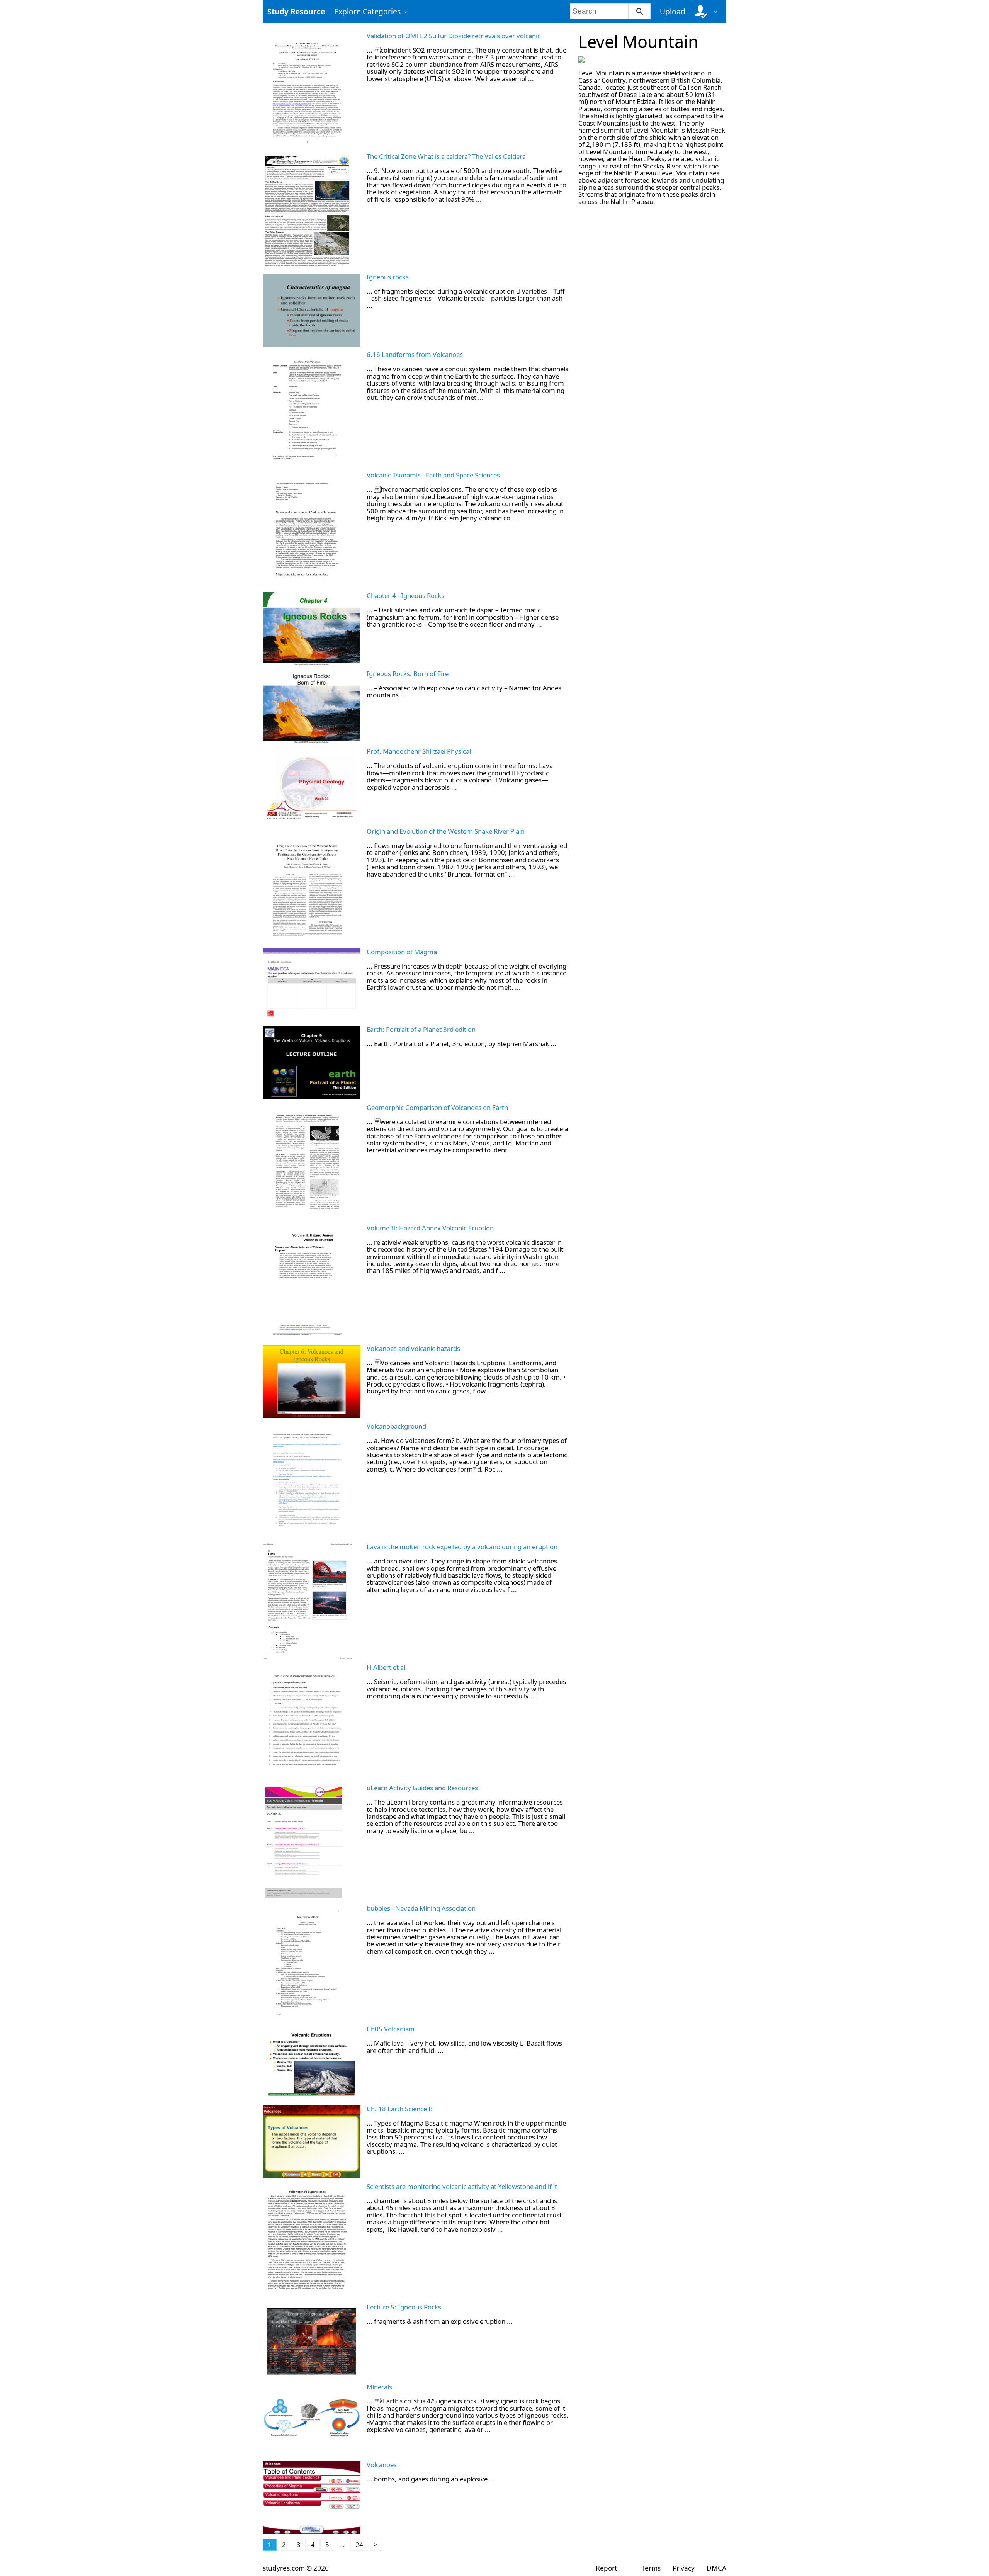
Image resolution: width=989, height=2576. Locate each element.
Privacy (684, 2568)
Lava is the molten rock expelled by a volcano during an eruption (462, 1547)
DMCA (716, 2568)
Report (606, 2568)
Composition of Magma (402, 952)
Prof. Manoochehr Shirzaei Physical (419, 751)
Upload (673, 11)
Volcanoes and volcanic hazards (413, 1348)
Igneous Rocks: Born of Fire (408, 674)
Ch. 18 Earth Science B (400, 2109)
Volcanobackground (396, 1426)
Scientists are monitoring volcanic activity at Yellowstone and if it (462, 2186)
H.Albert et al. (387, 1667)
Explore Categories (367, 11)
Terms (651, 2568)
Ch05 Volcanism (391, 2029)
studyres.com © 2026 (296, 2568)
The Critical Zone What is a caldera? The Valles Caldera (446, 156)
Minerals (379, 2387)
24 (359, 2545)
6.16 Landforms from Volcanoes (415, 354)
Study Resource (296, 11)
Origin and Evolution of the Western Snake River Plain (446, 831)
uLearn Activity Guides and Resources (422, 1788)
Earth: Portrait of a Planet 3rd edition (421, 1029)
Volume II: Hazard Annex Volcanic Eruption (430, 1228)
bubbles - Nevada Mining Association (421, 1908)
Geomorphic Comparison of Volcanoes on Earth (437, 1107)
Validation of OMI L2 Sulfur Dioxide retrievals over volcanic (454, 36)
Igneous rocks (388, 277)
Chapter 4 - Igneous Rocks (405, 596)
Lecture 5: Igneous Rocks (404, 2307)
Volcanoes (382, 2465)
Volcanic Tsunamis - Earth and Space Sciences (433, 475)
